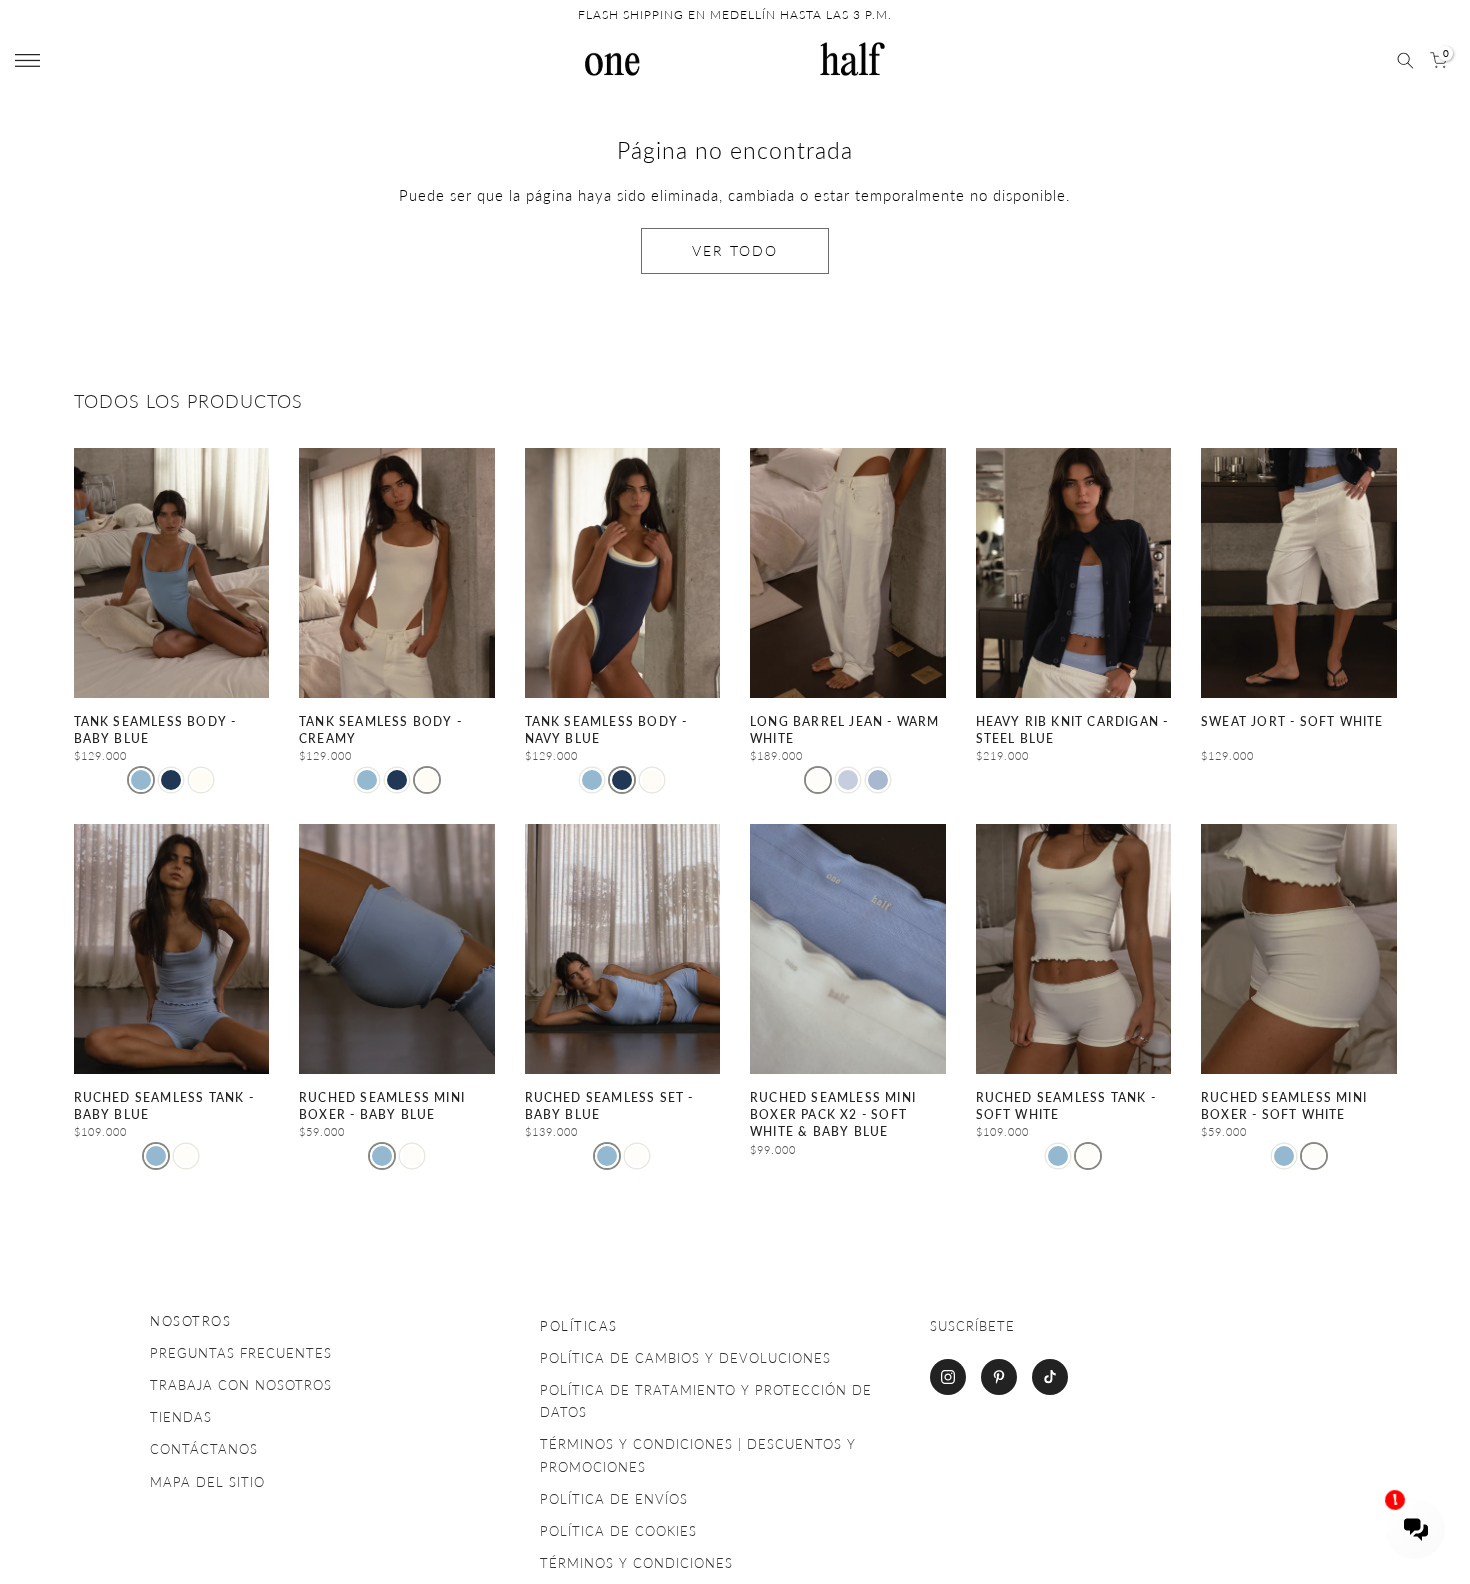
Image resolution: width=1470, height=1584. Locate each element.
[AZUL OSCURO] (171, 780)
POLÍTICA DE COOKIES (618, 1531)
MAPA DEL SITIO (207, 1482)
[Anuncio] (742, 15)
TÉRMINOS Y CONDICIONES (636, 1563)
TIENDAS (181, 1417)
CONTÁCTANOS (204, 1449)
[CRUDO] (186, 1156)
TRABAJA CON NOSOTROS (241, 1385)
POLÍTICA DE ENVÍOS (614, 1499)
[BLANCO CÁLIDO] (818, 780)
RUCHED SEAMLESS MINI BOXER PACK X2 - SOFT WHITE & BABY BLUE (833, 1115)
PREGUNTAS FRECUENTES (241, 1353)
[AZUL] (848, 780)
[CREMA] (201, 780)
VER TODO (735, 250)
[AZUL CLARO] (141, 780)
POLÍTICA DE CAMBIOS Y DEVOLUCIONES (685, 1358)
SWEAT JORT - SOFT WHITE (1292, 721)
